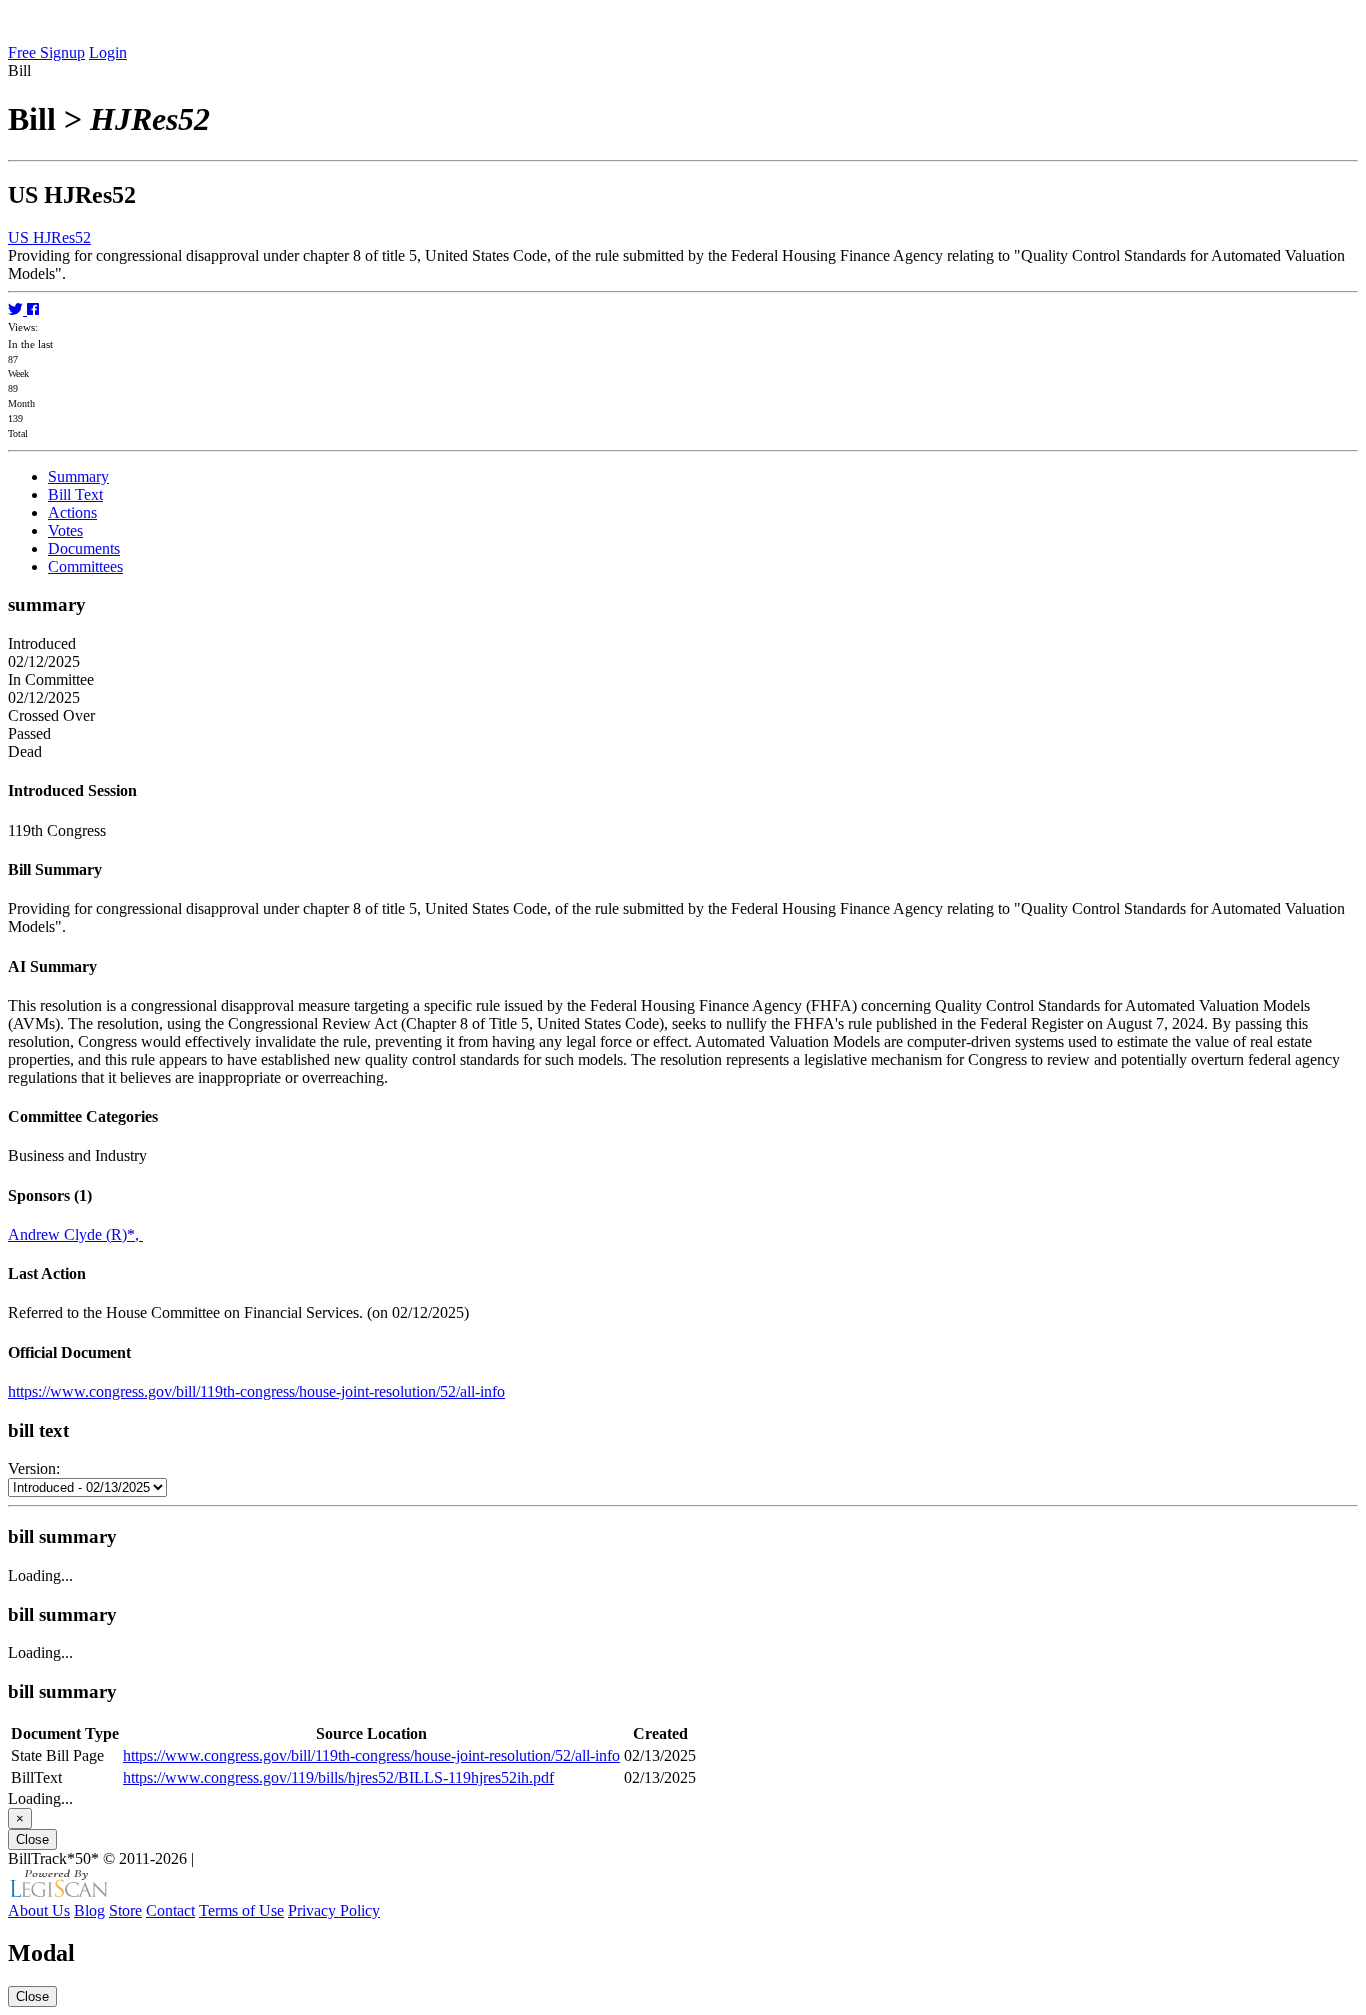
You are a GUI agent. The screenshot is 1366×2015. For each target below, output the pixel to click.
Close (32, 1839)
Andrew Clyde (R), (75, 1234)
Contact (170, 1910)
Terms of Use (241, 1910)
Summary (78, 476)
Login (108, 52)
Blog (89, 1910)
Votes (65, 530)
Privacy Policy (334, 1910)
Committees (85, 566)
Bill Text (75, 494)
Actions (72, 512)
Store (125, 1910)
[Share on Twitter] (17, 309)
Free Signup (46, 52)
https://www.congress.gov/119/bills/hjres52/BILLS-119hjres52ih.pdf (338, 1777)
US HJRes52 (49, 237)
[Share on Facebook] (33, 309)
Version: (34, 1468)
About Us (39, 1910)
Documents (84, 548)
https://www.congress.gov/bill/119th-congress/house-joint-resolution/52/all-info (256, 1391)
